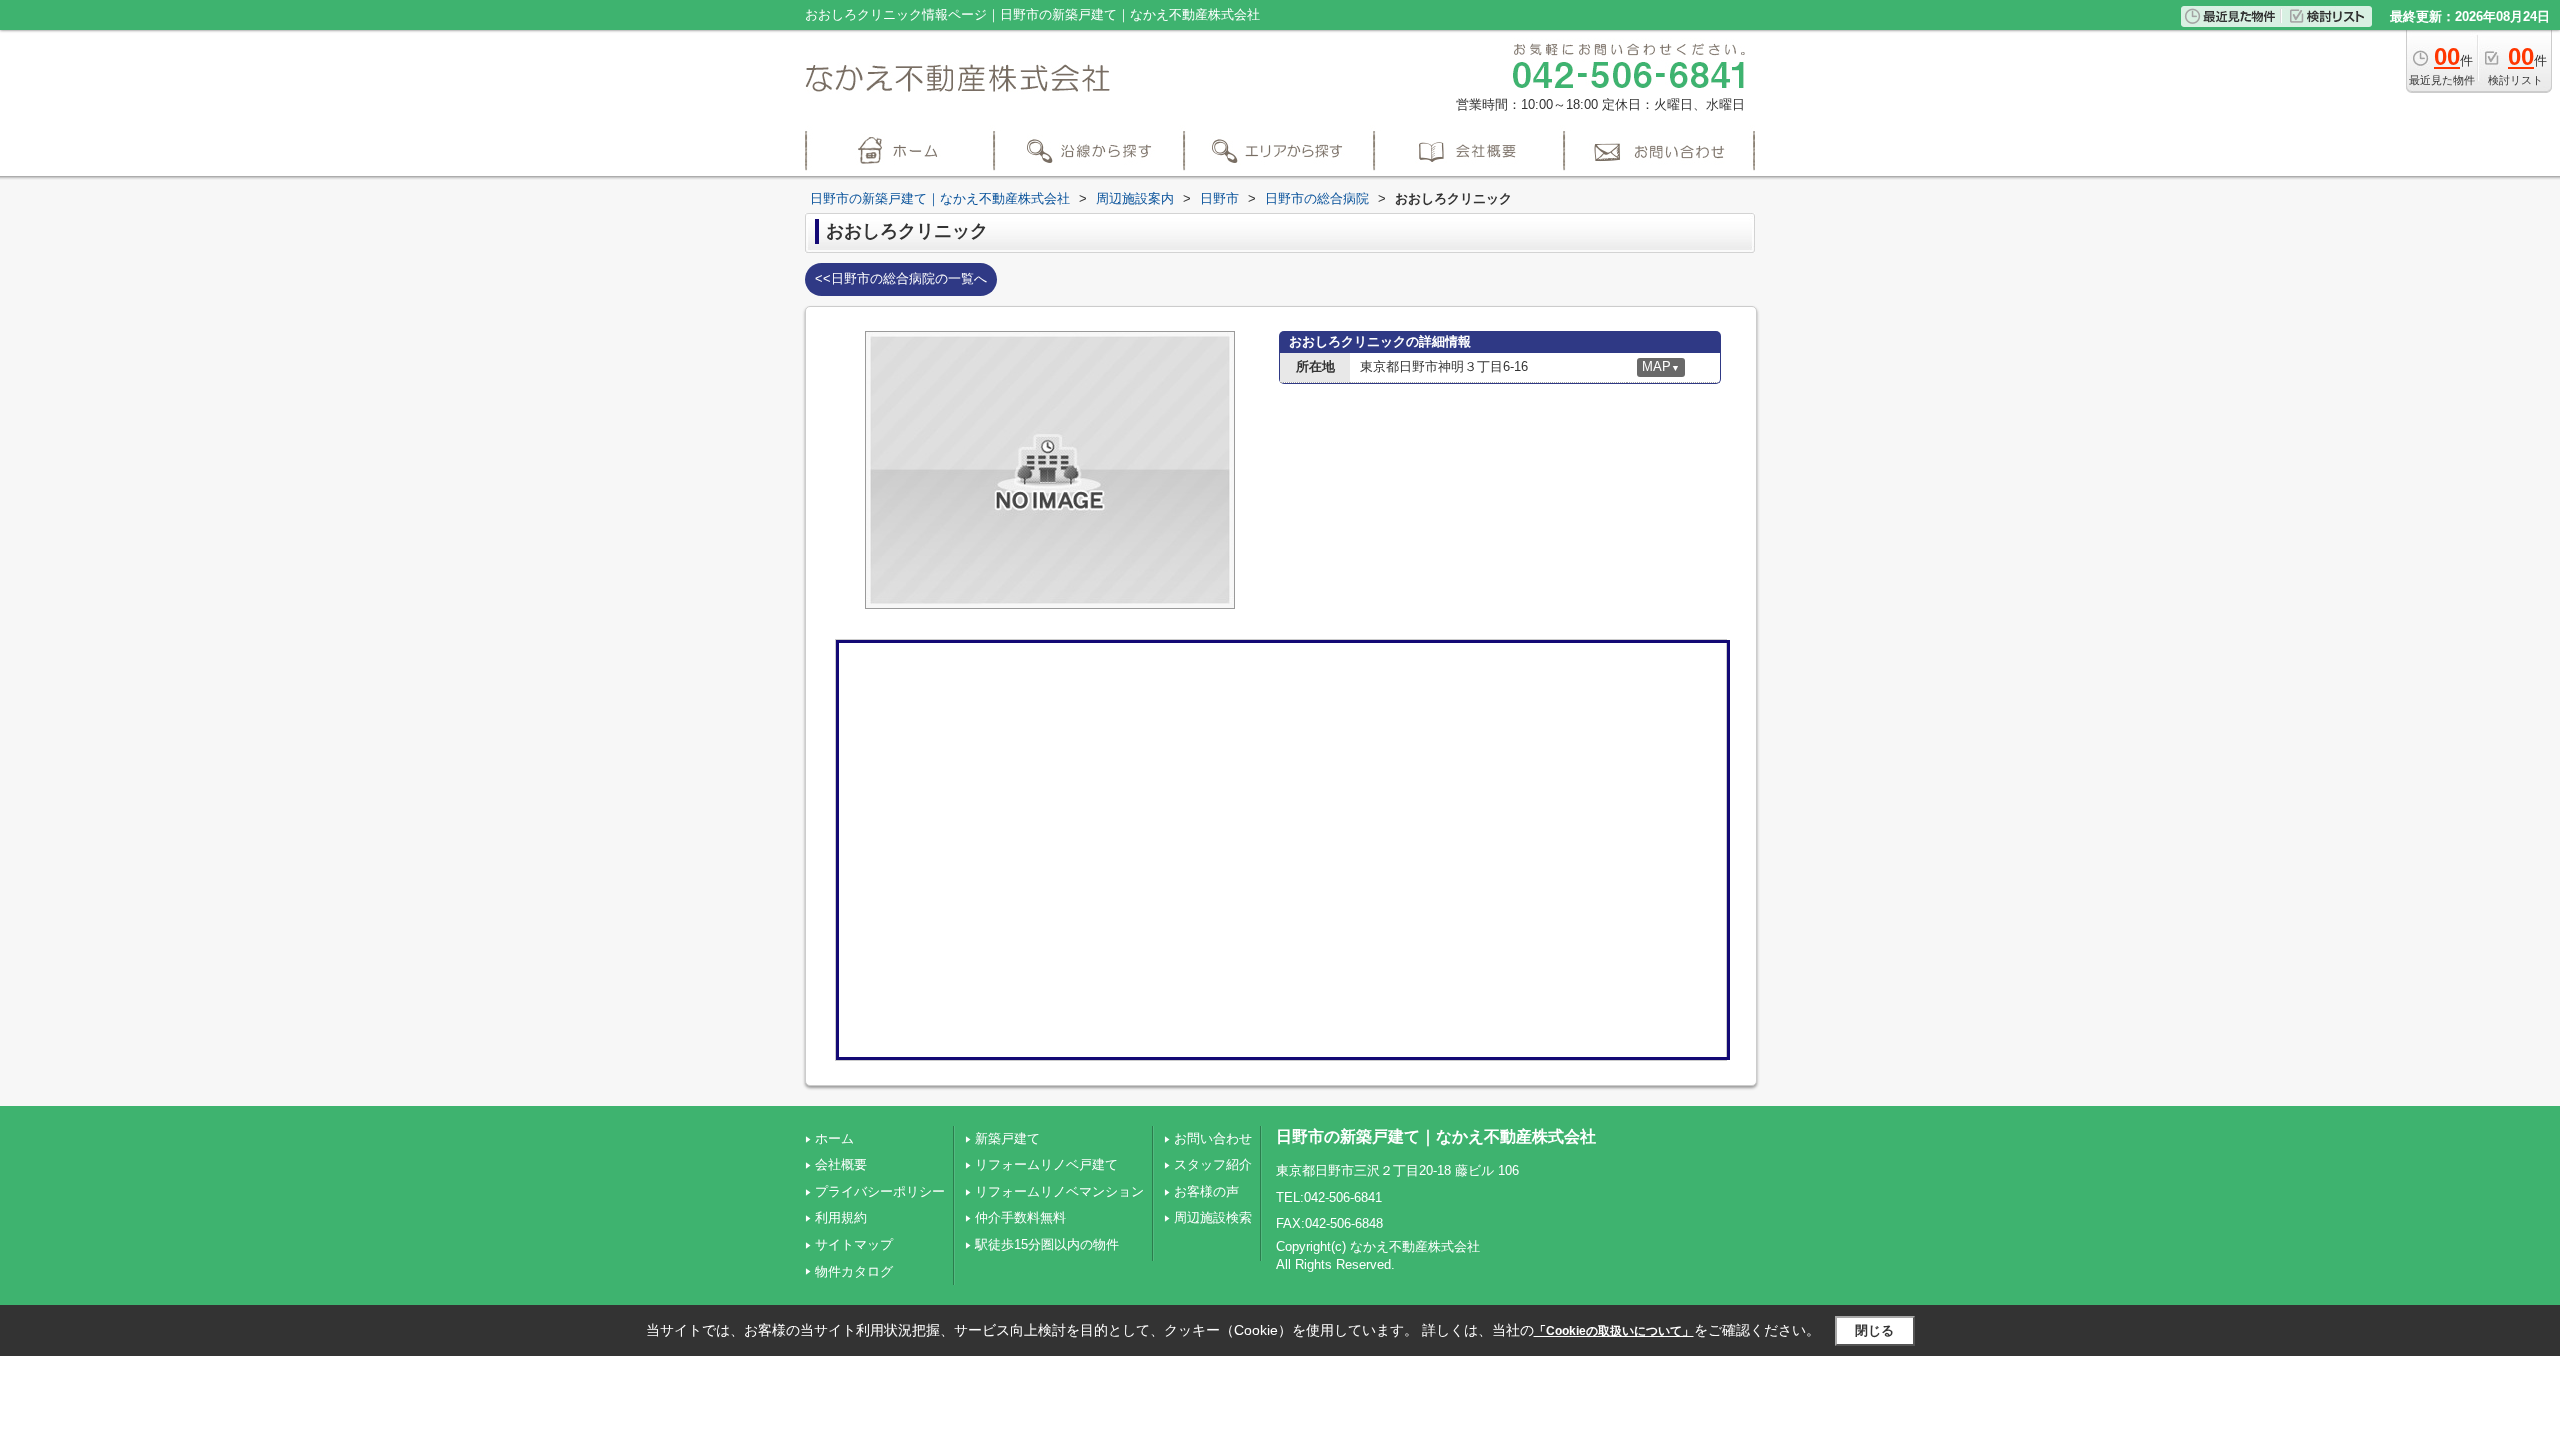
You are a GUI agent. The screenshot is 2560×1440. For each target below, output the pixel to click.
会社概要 (841, 1164)
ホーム (834, 1138)
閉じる (1874, 1330)
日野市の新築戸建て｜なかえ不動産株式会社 (1436, 1136)
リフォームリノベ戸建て (1046, 1164)
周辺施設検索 (1213, 1217)
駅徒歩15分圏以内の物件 (1047, 1244)
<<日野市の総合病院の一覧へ (901, 278)
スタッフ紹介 (1213, 1164)
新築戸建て (1007, 1138)
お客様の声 (1206, 1191)
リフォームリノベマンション (1059, 1191)
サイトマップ (854, 1244)
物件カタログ (854, 1271)
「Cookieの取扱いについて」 (1614, 1331)
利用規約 (841, 1217)
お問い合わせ (1213, 1138)
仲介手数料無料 (1020, 1217)
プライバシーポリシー (880, 1191)
